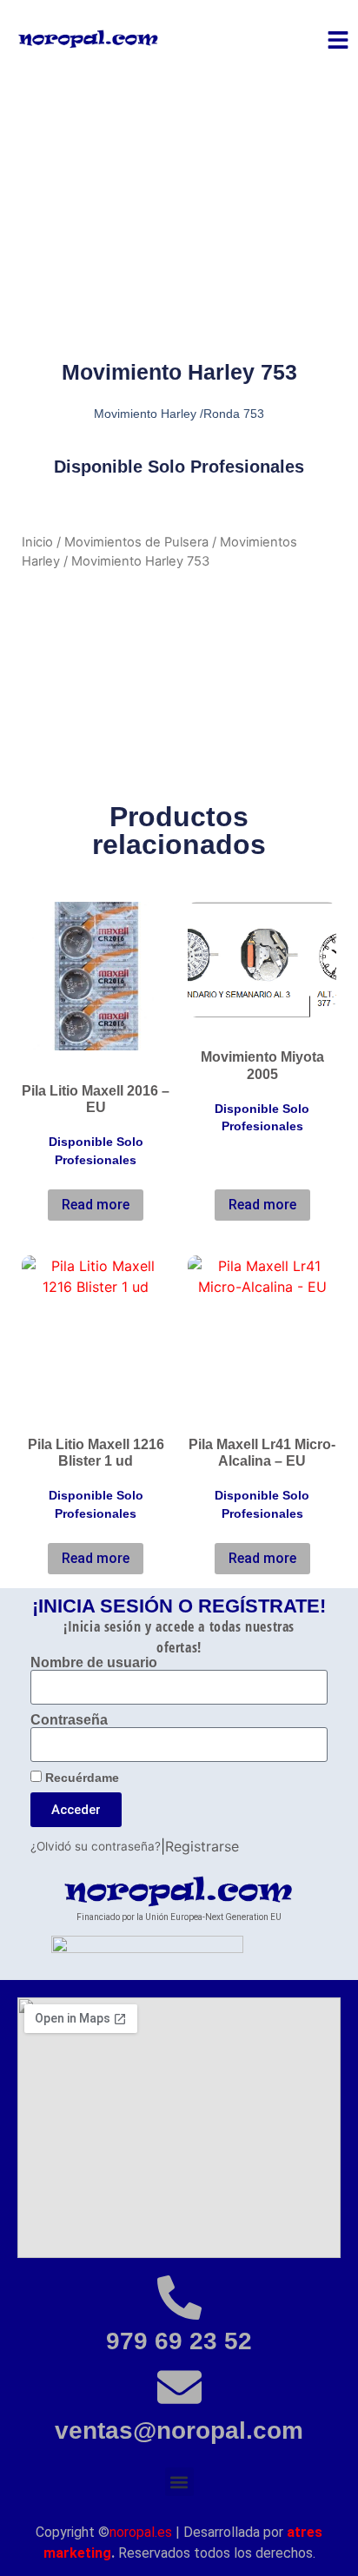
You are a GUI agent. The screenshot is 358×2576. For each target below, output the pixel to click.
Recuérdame (80, 1778)
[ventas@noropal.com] (179, 2387)
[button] (179, 2482)
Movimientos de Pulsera (136, 542)
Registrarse (202, 1846)
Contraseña (69, 1720)
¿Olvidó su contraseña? (96, 1846)
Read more (96, 1205)
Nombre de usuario (94, 1663)
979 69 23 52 (179, 2341)
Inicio (37, 542)
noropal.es (141, 2532)
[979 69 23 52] (179, 2298)
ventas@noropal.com (179, 2430)
